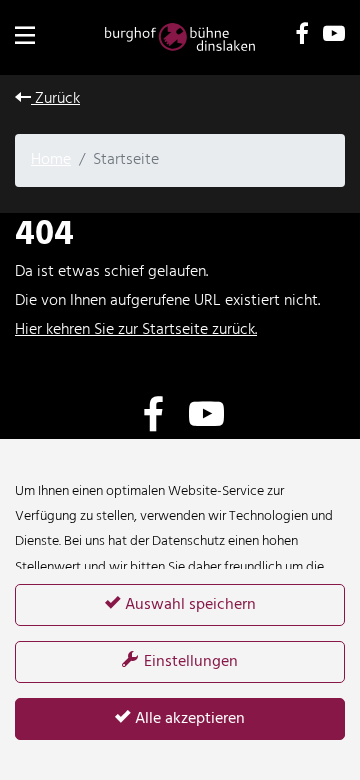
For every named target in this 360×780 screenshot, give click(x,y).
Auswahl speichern (188, 605)
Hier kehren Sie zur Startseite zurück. (136, 330)
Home (51, 160)
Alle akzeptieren (188, 719)
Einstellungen (189, 662)
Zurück (55, 99)
